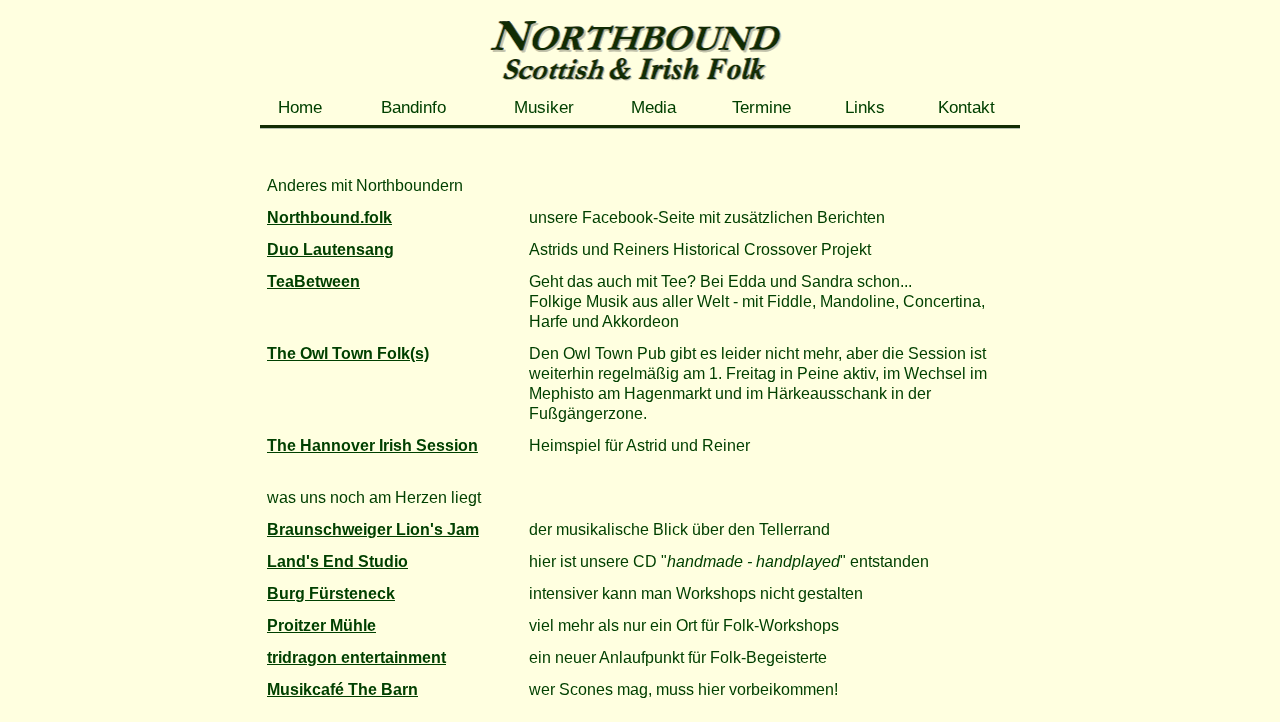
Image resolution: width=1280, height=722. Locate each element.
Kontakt (966, 107)
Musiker (544, 107)
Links (865, 107)
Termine (761, 107)
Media (653, 107)
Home (300, 107)
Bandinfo (413, 107)
